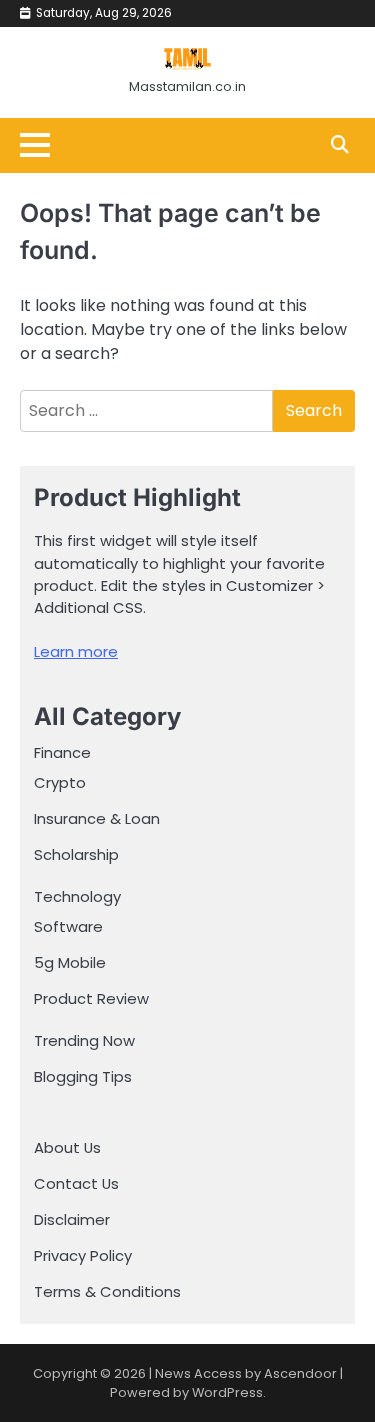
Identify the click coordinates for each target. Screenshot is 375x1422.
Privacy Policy (83, 1255)
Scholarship (76, 854)
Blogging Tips (83, 1076)
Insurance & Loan (97, 818)
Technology (77, 896)
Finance (62, 752)
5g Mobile (70, 962)
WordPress (227, 1392)
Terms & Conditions (107, 1291)
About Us (67, 1147)
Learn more (76, 651)
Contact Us (76, 1183)
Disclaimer (72, 1219)
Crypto (60, 782)
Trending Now (84, 1040)
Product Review (91, 998)
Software (68, 926)
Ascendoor (300, 1373)
